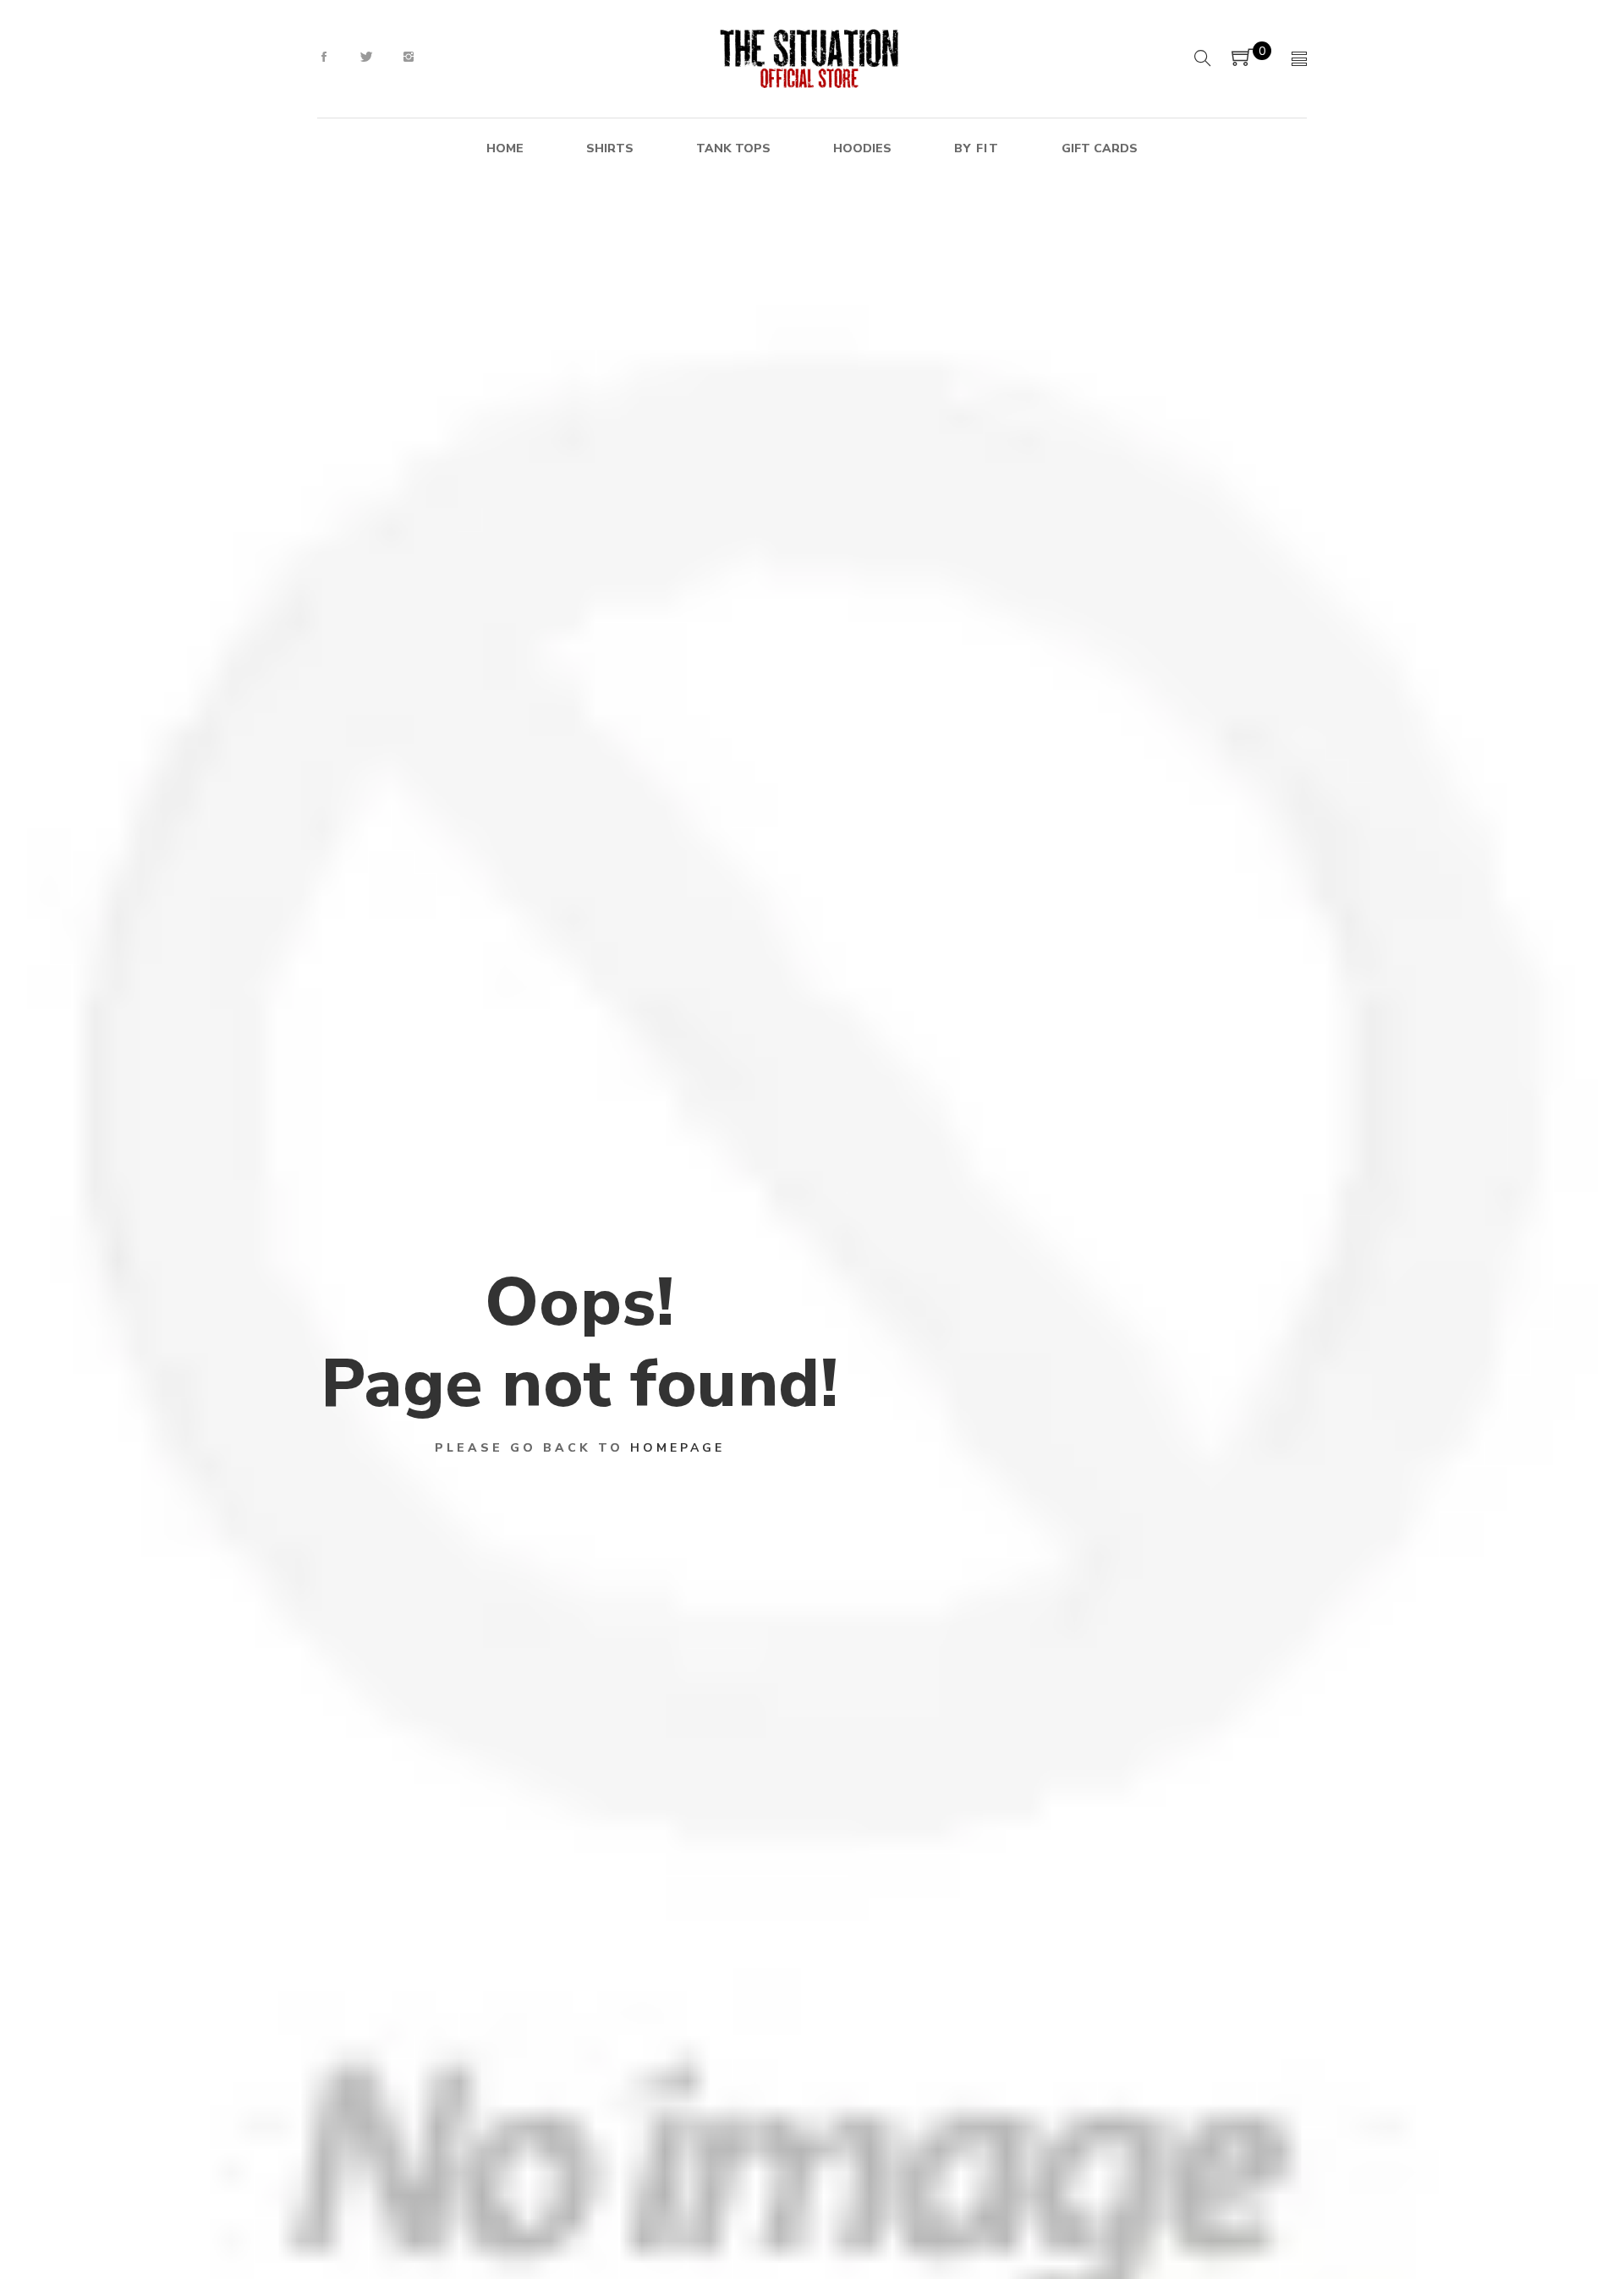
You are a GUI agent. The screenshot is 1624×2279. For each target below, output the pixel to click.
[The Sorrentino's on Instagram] (409, 58)
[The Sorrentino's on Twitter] (366, 58)
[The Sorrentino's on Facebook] (324, 58)
